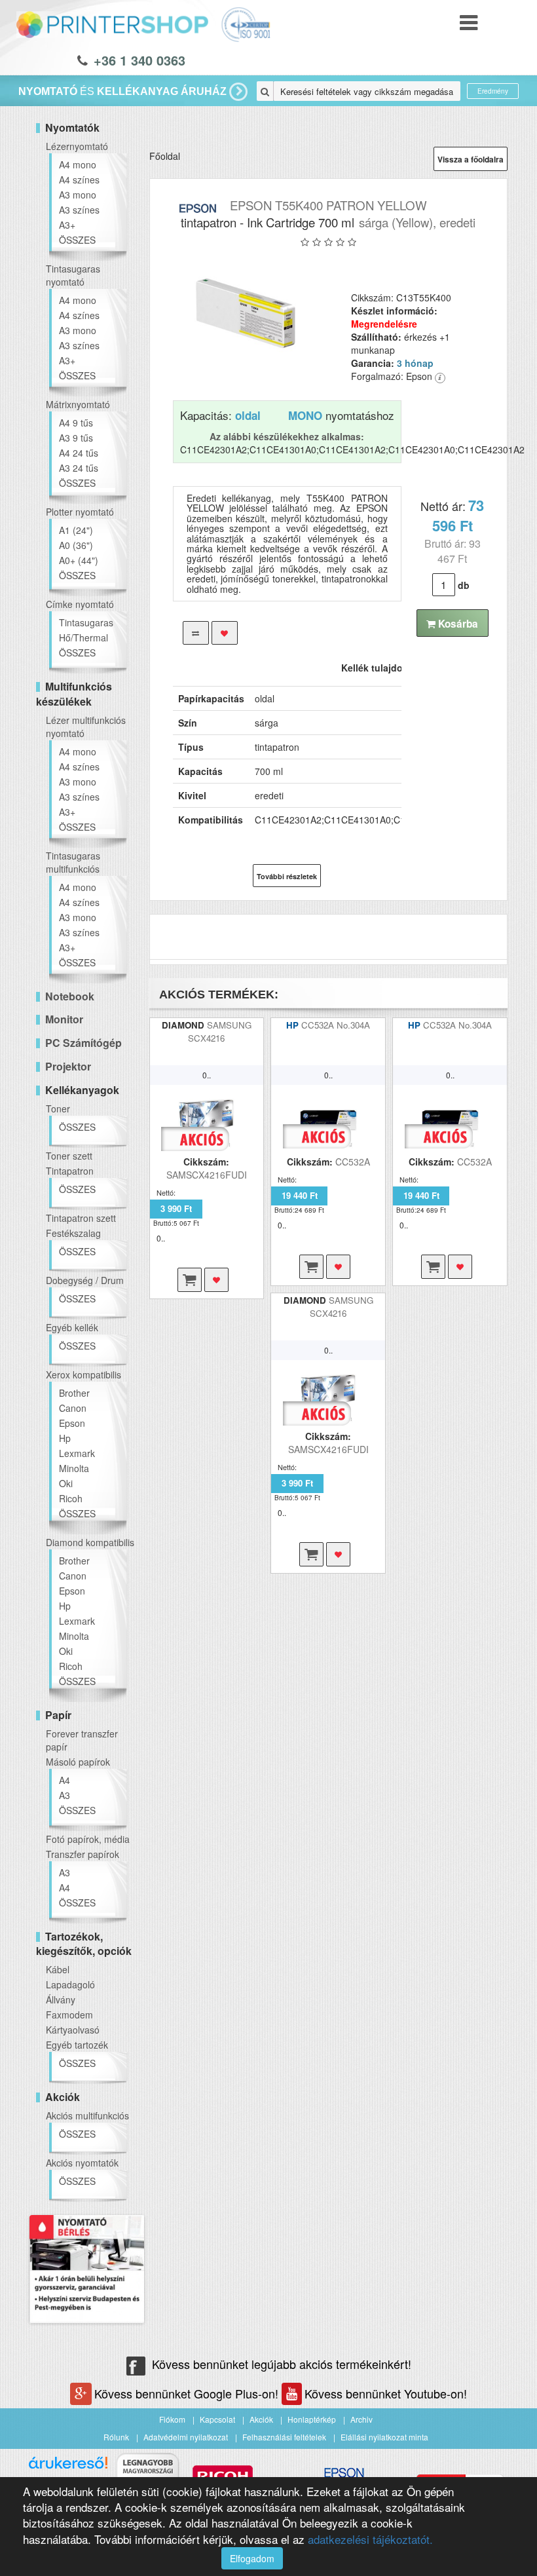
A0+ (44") (79, 560)
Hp (65, 1438)
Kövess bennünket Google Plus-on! (188, 2393)
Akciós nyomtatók (82, 2163)
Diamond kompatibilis (90, 1542)
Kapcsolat (217, 2419)
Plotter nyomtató (80, 512)
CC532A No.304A (336, 1025)
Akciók (261, 2419)
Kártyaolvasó (73, 2030)
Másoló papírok (78, 1762)
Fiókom (172, 2419)
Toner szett (69, 1156)
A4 (65, 1780)
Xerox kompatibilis (83, 1374)
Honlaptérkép (312, 2419)
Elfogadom (252, 2558)
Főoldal (165, 156)
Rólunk (116, 2437)
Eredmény (493, 91)
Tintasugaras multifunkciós (73, 862)
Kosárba (457, 624)
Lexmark (77, 1453)
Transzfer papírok (83, 1854)
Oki (66, 1483)
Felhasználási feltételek (284, 2437)
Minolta (74, 1468)
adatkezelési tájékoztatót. (370, 2539)
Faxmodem (69, 2015)
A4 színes (79, 180)
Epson (72, 1423)
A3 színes (79, 210)
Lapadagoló (70, 1984)
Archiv (361, 2419)
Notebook (70, 996)
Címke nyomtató (80, 604)
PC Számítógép (83, 1043)
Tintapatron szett (81, 1218)
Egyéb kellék (72, 1327)
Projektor (68, 1066)
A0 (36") (76, 545)
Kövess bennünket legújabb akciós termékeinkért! (282, 2364)
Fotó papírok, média (88, 1839)
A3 (65, 1795)
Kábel (58, 1969)
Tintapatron (70, 1171)
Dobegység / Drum (85, 1280)
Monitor (64, 1019)
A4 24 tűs (79, 453)
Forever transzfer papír (82, 1740)
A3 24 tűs (79, 468)
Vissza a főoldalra (471, 159)
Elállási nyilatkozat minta (384, 2437)
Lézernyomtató (77, 146)
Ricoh (71, 1498)
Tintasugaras (86, 622)
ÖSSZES (77, 240)
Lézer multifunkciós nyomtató (86, 727)
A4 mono (78, 164)
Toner (58, 1108)
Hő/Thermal (83, 637)
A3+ (67, 225)
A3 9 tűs (76, 438)
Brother (74, 1393)
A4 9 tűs (76, 423)
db (464, 585)
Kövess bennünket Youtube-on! (386, 2393)
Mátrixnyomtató (78, 404)
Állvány (61, 1999)
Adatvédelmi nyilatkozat (186, 2437)
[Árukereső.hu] (68, 2468)
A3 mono (78, 195)
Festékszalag (73, 1233)
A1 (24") (76, 530)
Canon (73, 1408)
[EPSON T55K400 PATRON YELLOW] (246, 313)
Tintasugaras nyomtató (73, 275)
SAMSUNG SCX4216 (220, 1032)
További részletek (287, 876)
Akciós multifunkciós (87, 2115)
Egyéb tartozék (77, 2045)
